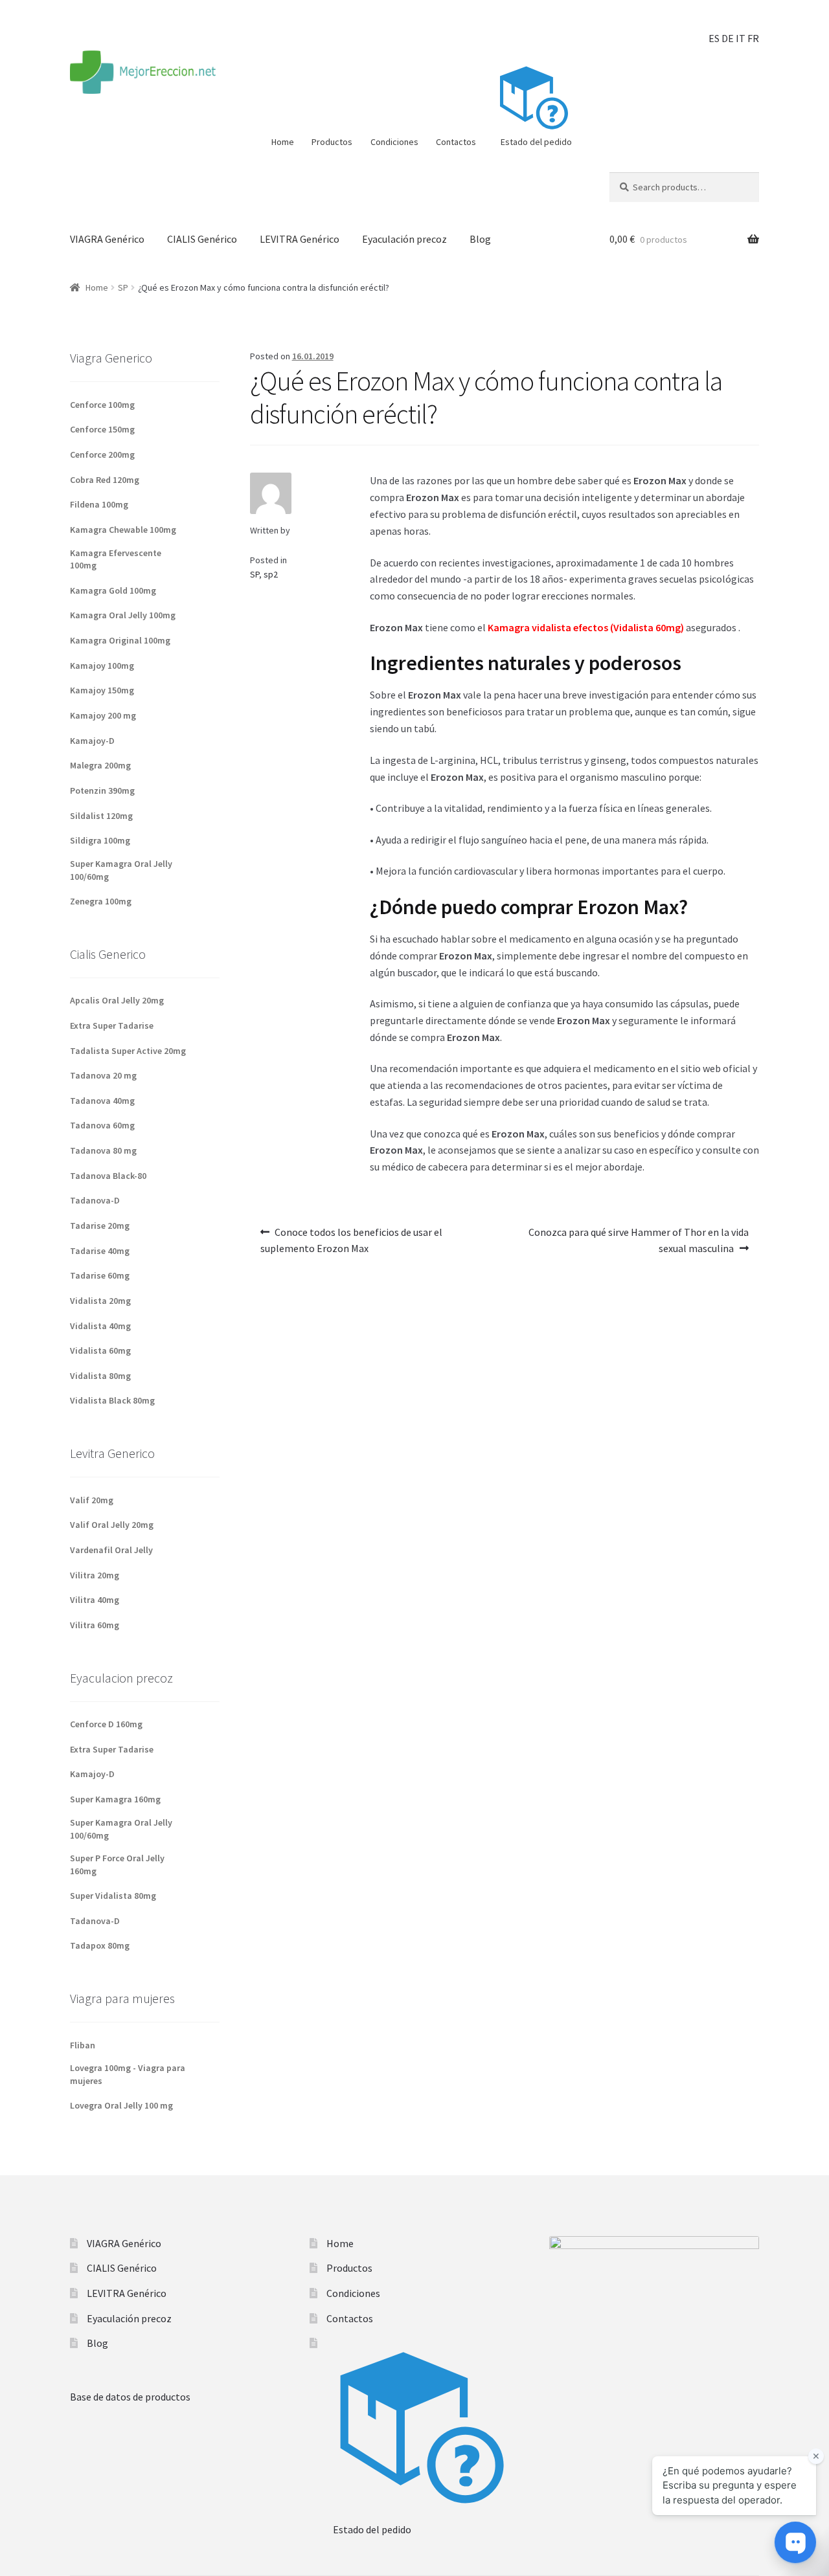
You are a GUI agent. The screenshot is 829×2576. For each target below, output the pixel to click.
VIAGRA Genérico (107, 239)
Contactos (456, 142)
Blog (480, 239)
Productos (332, 142)
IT (741, 38)
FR (753, 38)
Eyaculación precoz (404, 239)
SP (123, 287)
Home (283, 142)
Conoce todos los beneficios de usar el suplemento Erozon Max (352, 1237)
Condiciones (394, 142)
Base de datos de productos (130, 2397)
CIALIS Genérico (202, 239)
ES (714, 38)
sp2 (271, 574)
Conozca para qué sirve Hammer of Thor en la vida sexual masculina (638, 1237)
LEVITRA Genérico (300, 239)
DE (728, 38)
